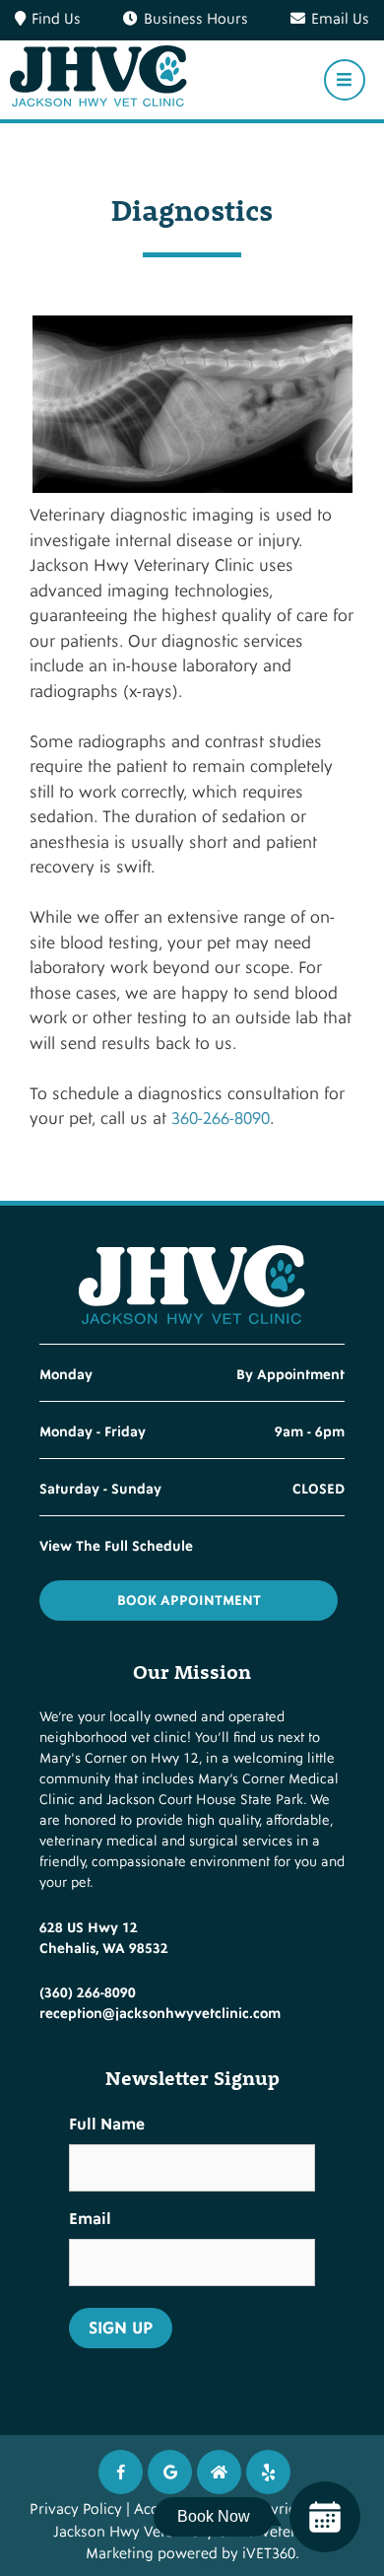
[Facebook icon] (121, 2472)
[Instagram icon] (219, 2472)
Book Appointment (189, 1601)
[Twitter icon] (268, 2472)
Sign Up (121, 2328)
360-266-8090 (221, 1118)
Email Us (340, 19)
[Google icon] (170, 2472)
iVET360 (269, 2554)
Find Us (56, 19)
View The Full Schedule (116, 1546)
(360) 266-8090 (88, 1993)
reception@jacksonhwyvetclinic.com (160, 2014)
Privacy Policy (76, 2509)
